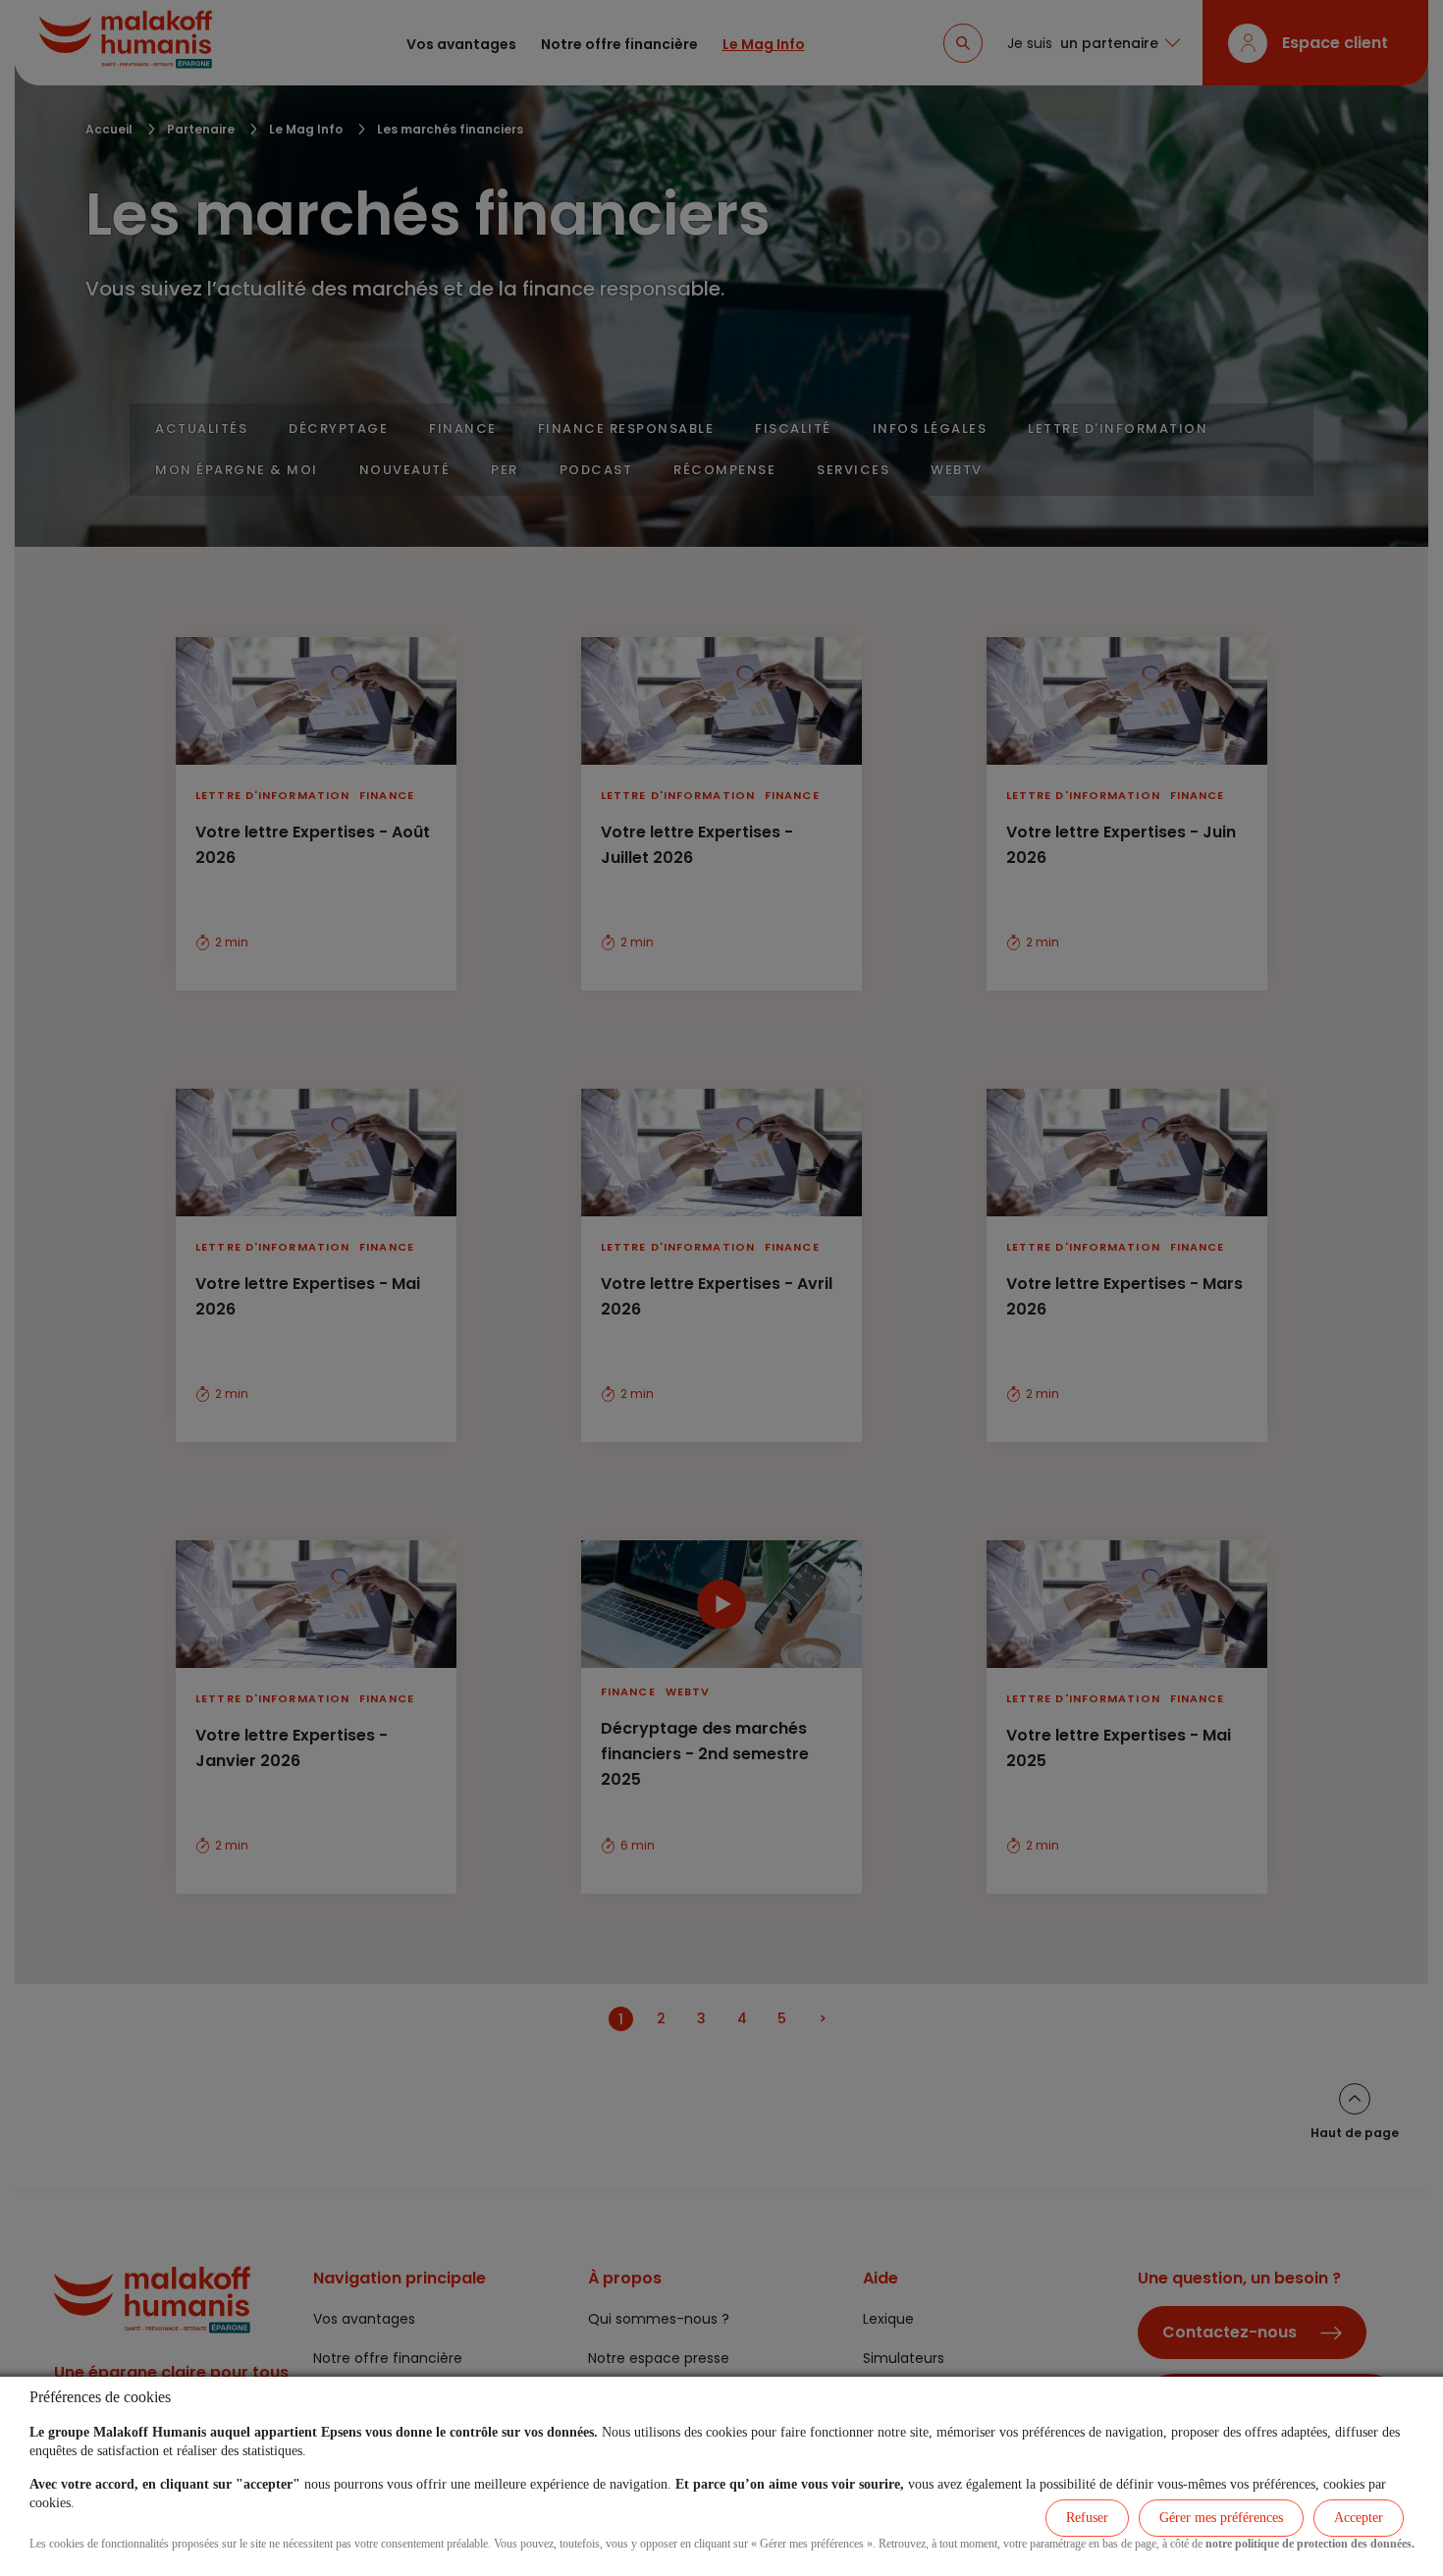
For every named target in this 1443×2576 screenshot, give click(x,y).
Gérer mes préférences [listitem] (1221, 2518)
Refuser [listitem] (1087, 2518)
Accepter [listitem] (1359, 2518)
